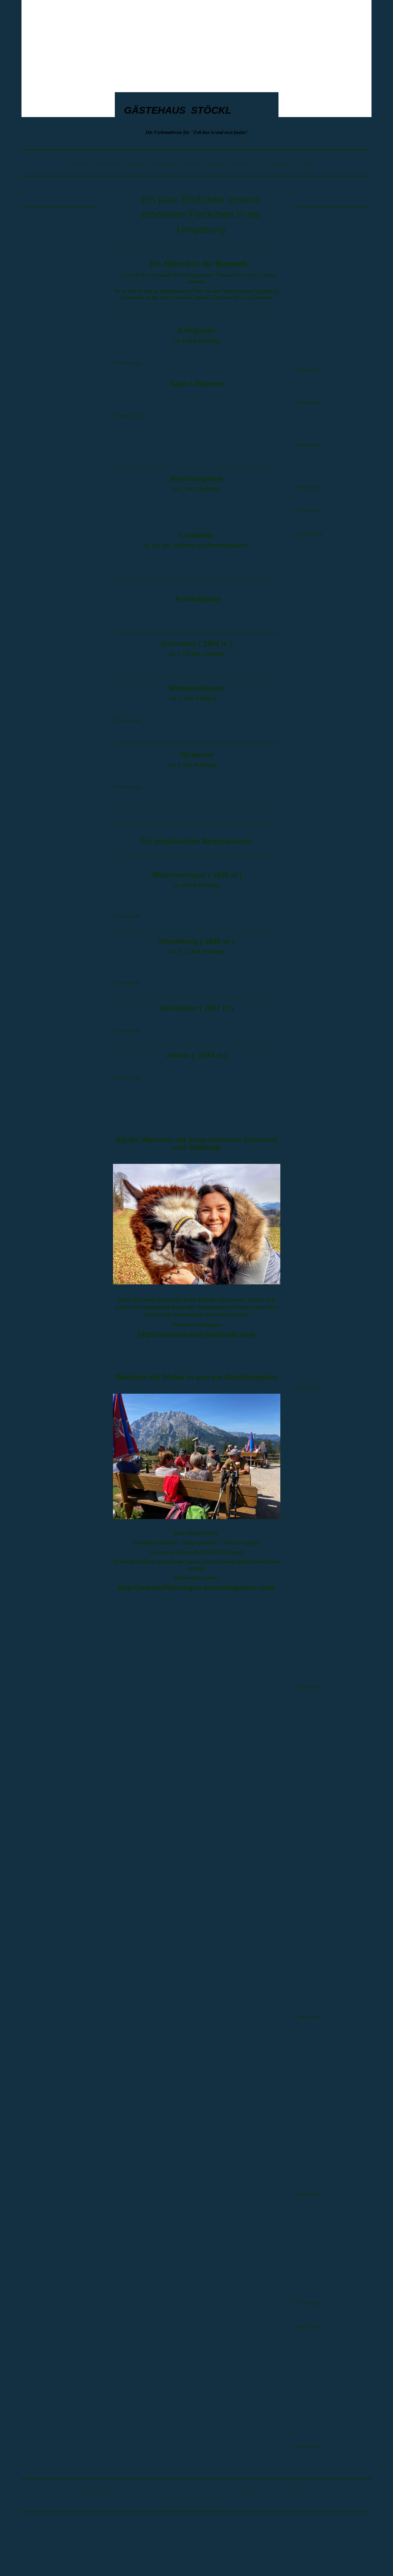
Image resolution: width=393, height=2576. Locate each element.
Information (136, 164)
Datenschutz (281, 164)
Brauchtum (192, 164)
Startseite (82, 164)
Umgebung (164, 164)
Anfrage (217, 164)
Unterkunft (108, 164)
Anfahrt (238, 164)
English (306, 164)
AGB (257, 164)
